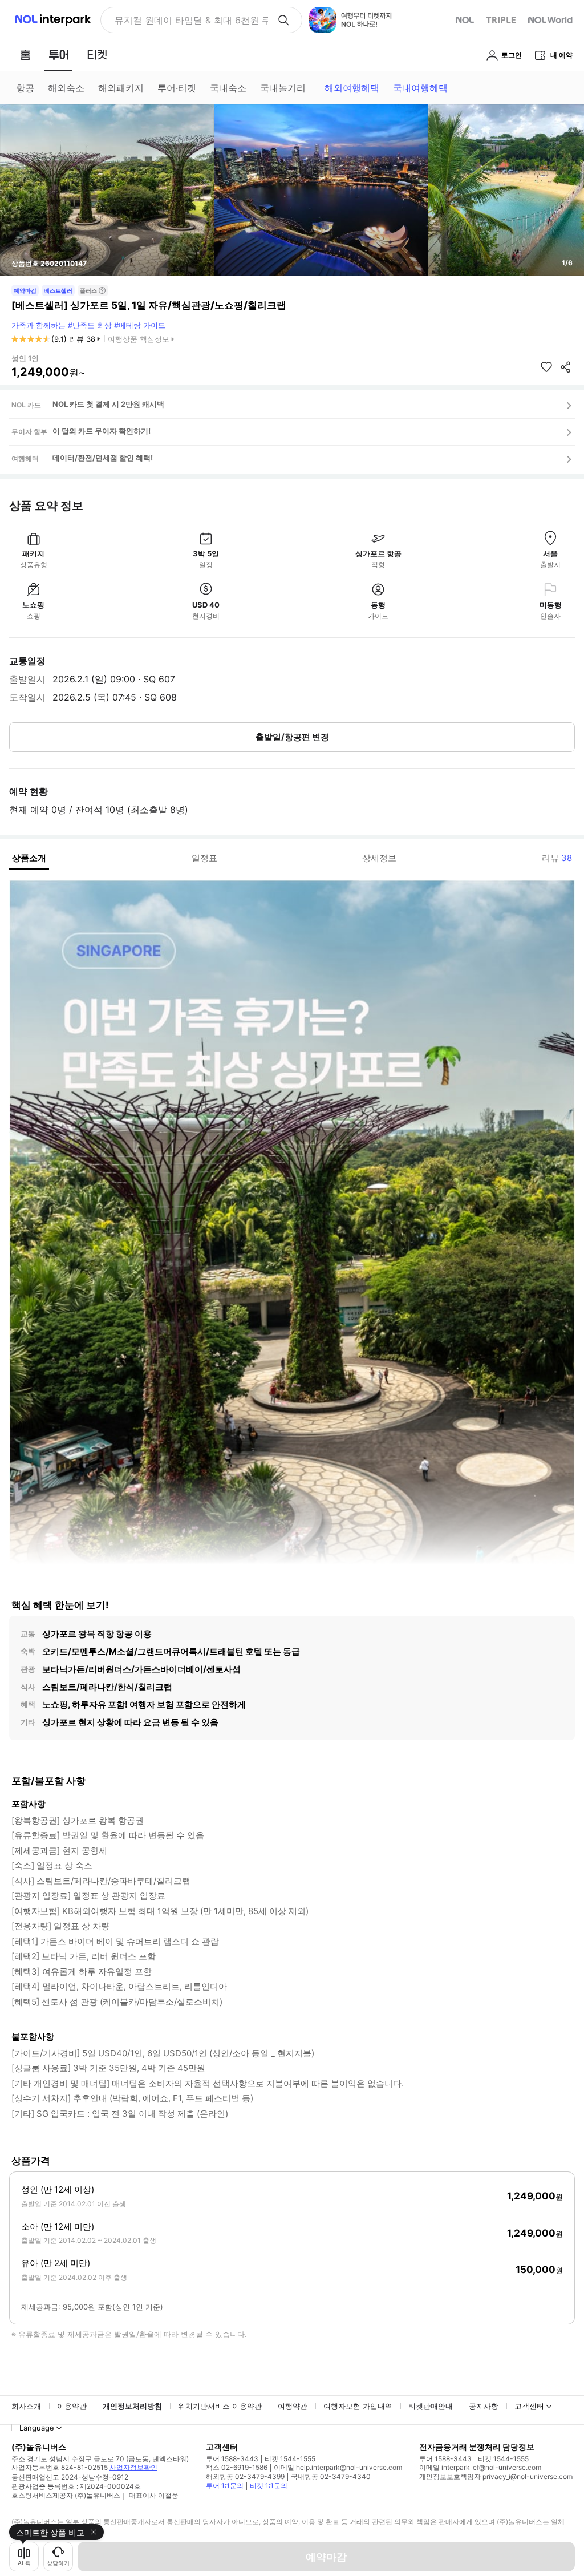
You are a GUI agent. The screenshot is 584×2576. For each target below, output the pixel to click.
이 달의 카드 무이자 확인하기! (102, 431)
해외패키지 (121, 88)
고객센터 (529, 2406)
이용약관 (72, 2406)
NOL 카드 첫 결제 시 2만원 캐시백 (108, 404)
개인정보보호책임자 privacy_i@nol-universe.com (496, 2476)
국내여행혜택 (420, 88)
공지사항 (484, 2406)
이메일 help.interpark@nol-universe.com (338, 2467)
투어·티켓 (177, 88)
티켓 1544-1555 (290, 2459)
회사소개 (26, 2406)
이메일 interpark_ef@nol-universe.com (480, 2467)
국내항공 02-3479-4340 (331, 2476)
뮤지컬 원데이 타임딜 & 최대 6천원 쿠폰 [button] (191, 20)
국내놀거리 (283, 88)
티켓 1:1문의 (269, 2486)
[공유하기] (566, 367)
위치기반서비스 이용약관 (220, 2406)
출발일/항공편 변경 (292, 737)
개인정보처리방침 (132, 2406)
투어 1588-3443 (232, 2459)
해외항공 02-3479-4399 (245, 2476)
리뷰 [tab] (557, 858)
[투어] (58, 55)
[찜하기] (546, 367)
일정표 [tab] (204, 858)
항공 (25, 88)
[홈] (25, 55)
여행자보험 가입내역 (358, 2406)
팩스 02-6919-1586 (237, 2467)
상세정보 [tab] (379, 858)
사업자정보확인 (133, 2467)
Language (37, 2428)
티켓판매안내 (431, 2406)
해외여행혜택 (352, 88)
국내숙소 (228, 88)
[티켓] (97, 55)
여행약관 (293, 2406)
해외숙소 (66, 88)
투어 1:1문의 (225, 2486)
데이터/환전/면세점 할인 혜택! (103, 458)
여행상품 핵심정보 (139, 339)
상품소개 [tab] (29, 858)
